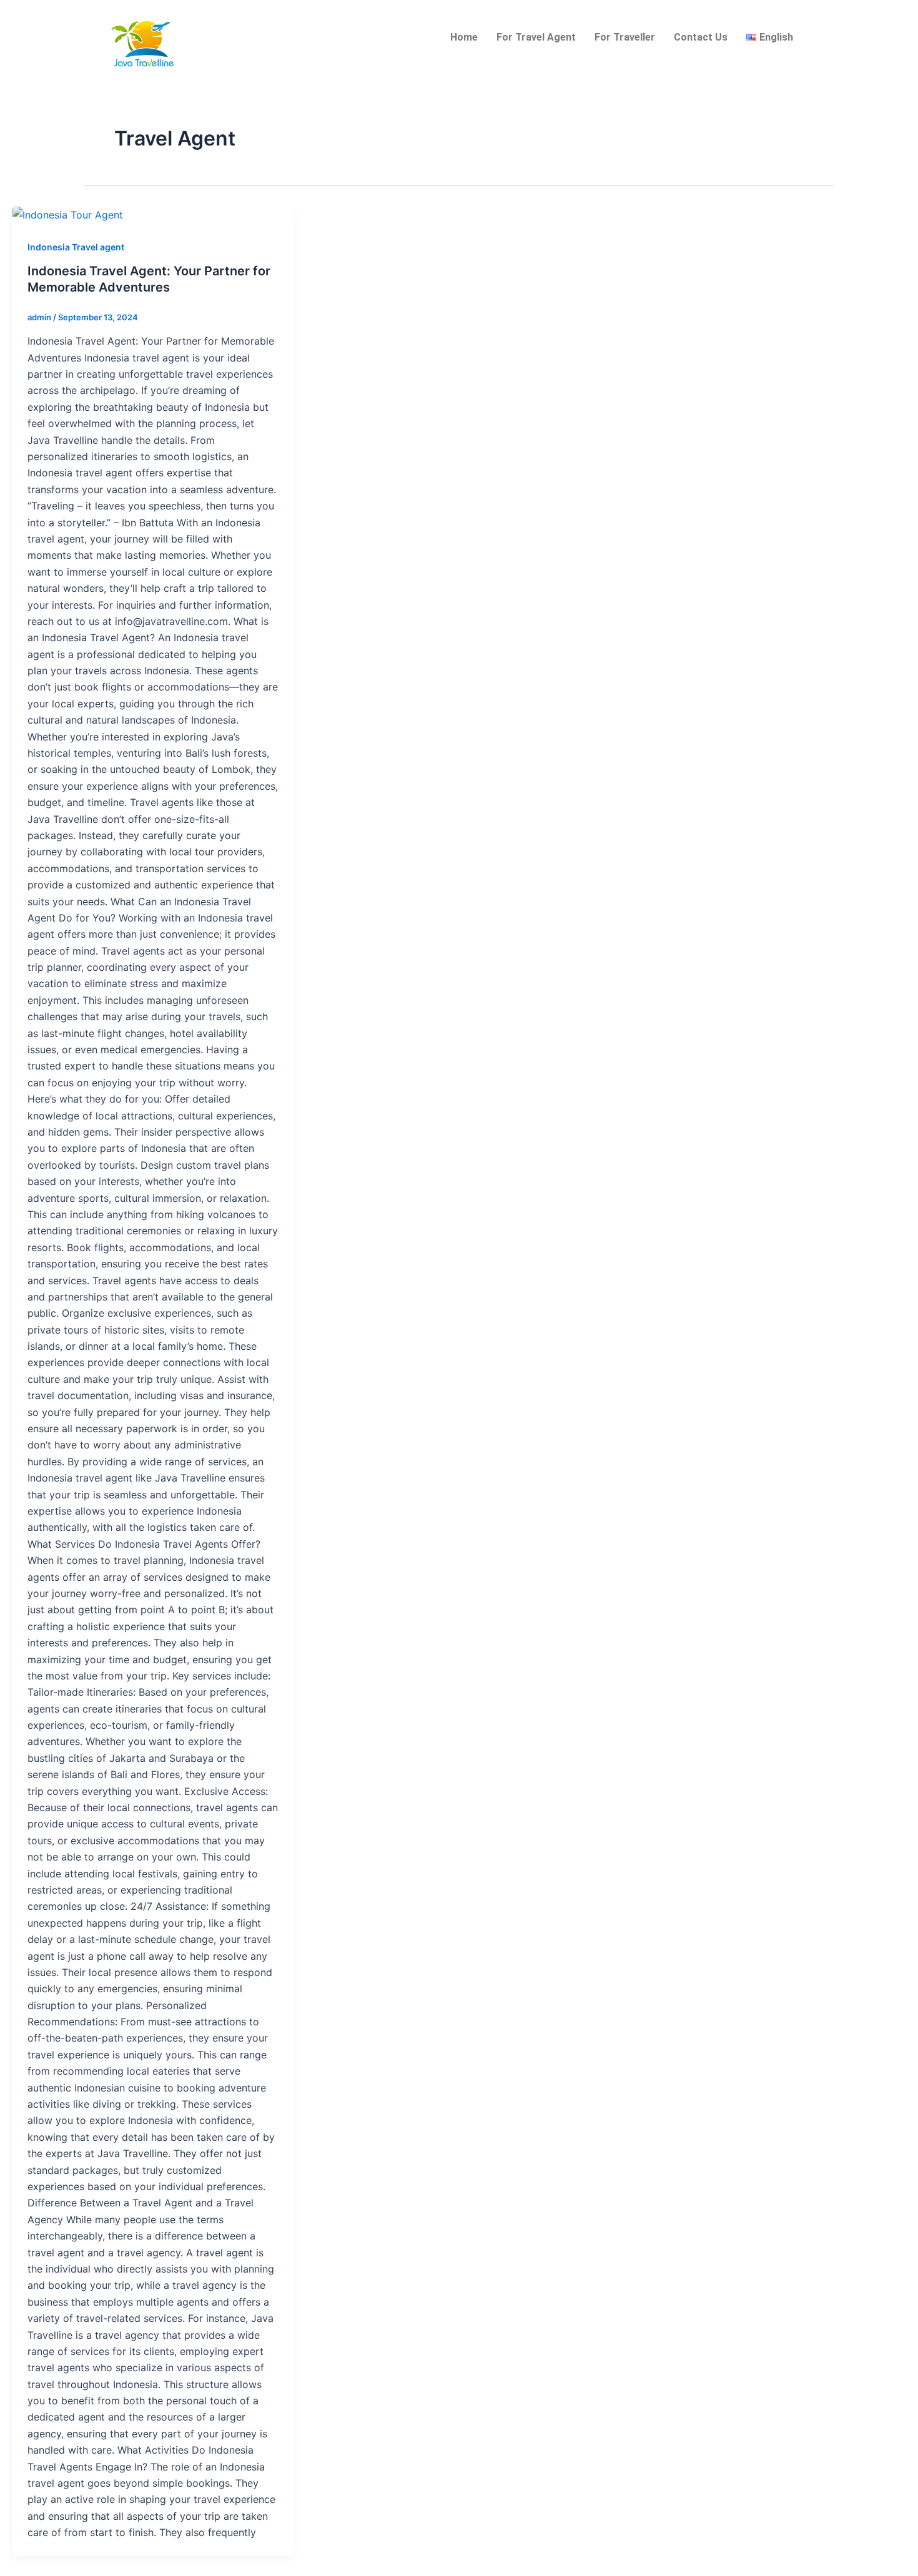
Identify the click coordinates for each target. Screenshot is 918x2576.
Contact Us (701, 37)
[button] (773, 37)
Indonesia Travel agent (76, 247)
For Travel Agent (536, 37)
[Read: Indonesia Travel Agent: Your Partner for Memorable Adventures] (68, 214)
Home (464, 37)
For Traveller (625, 37)
